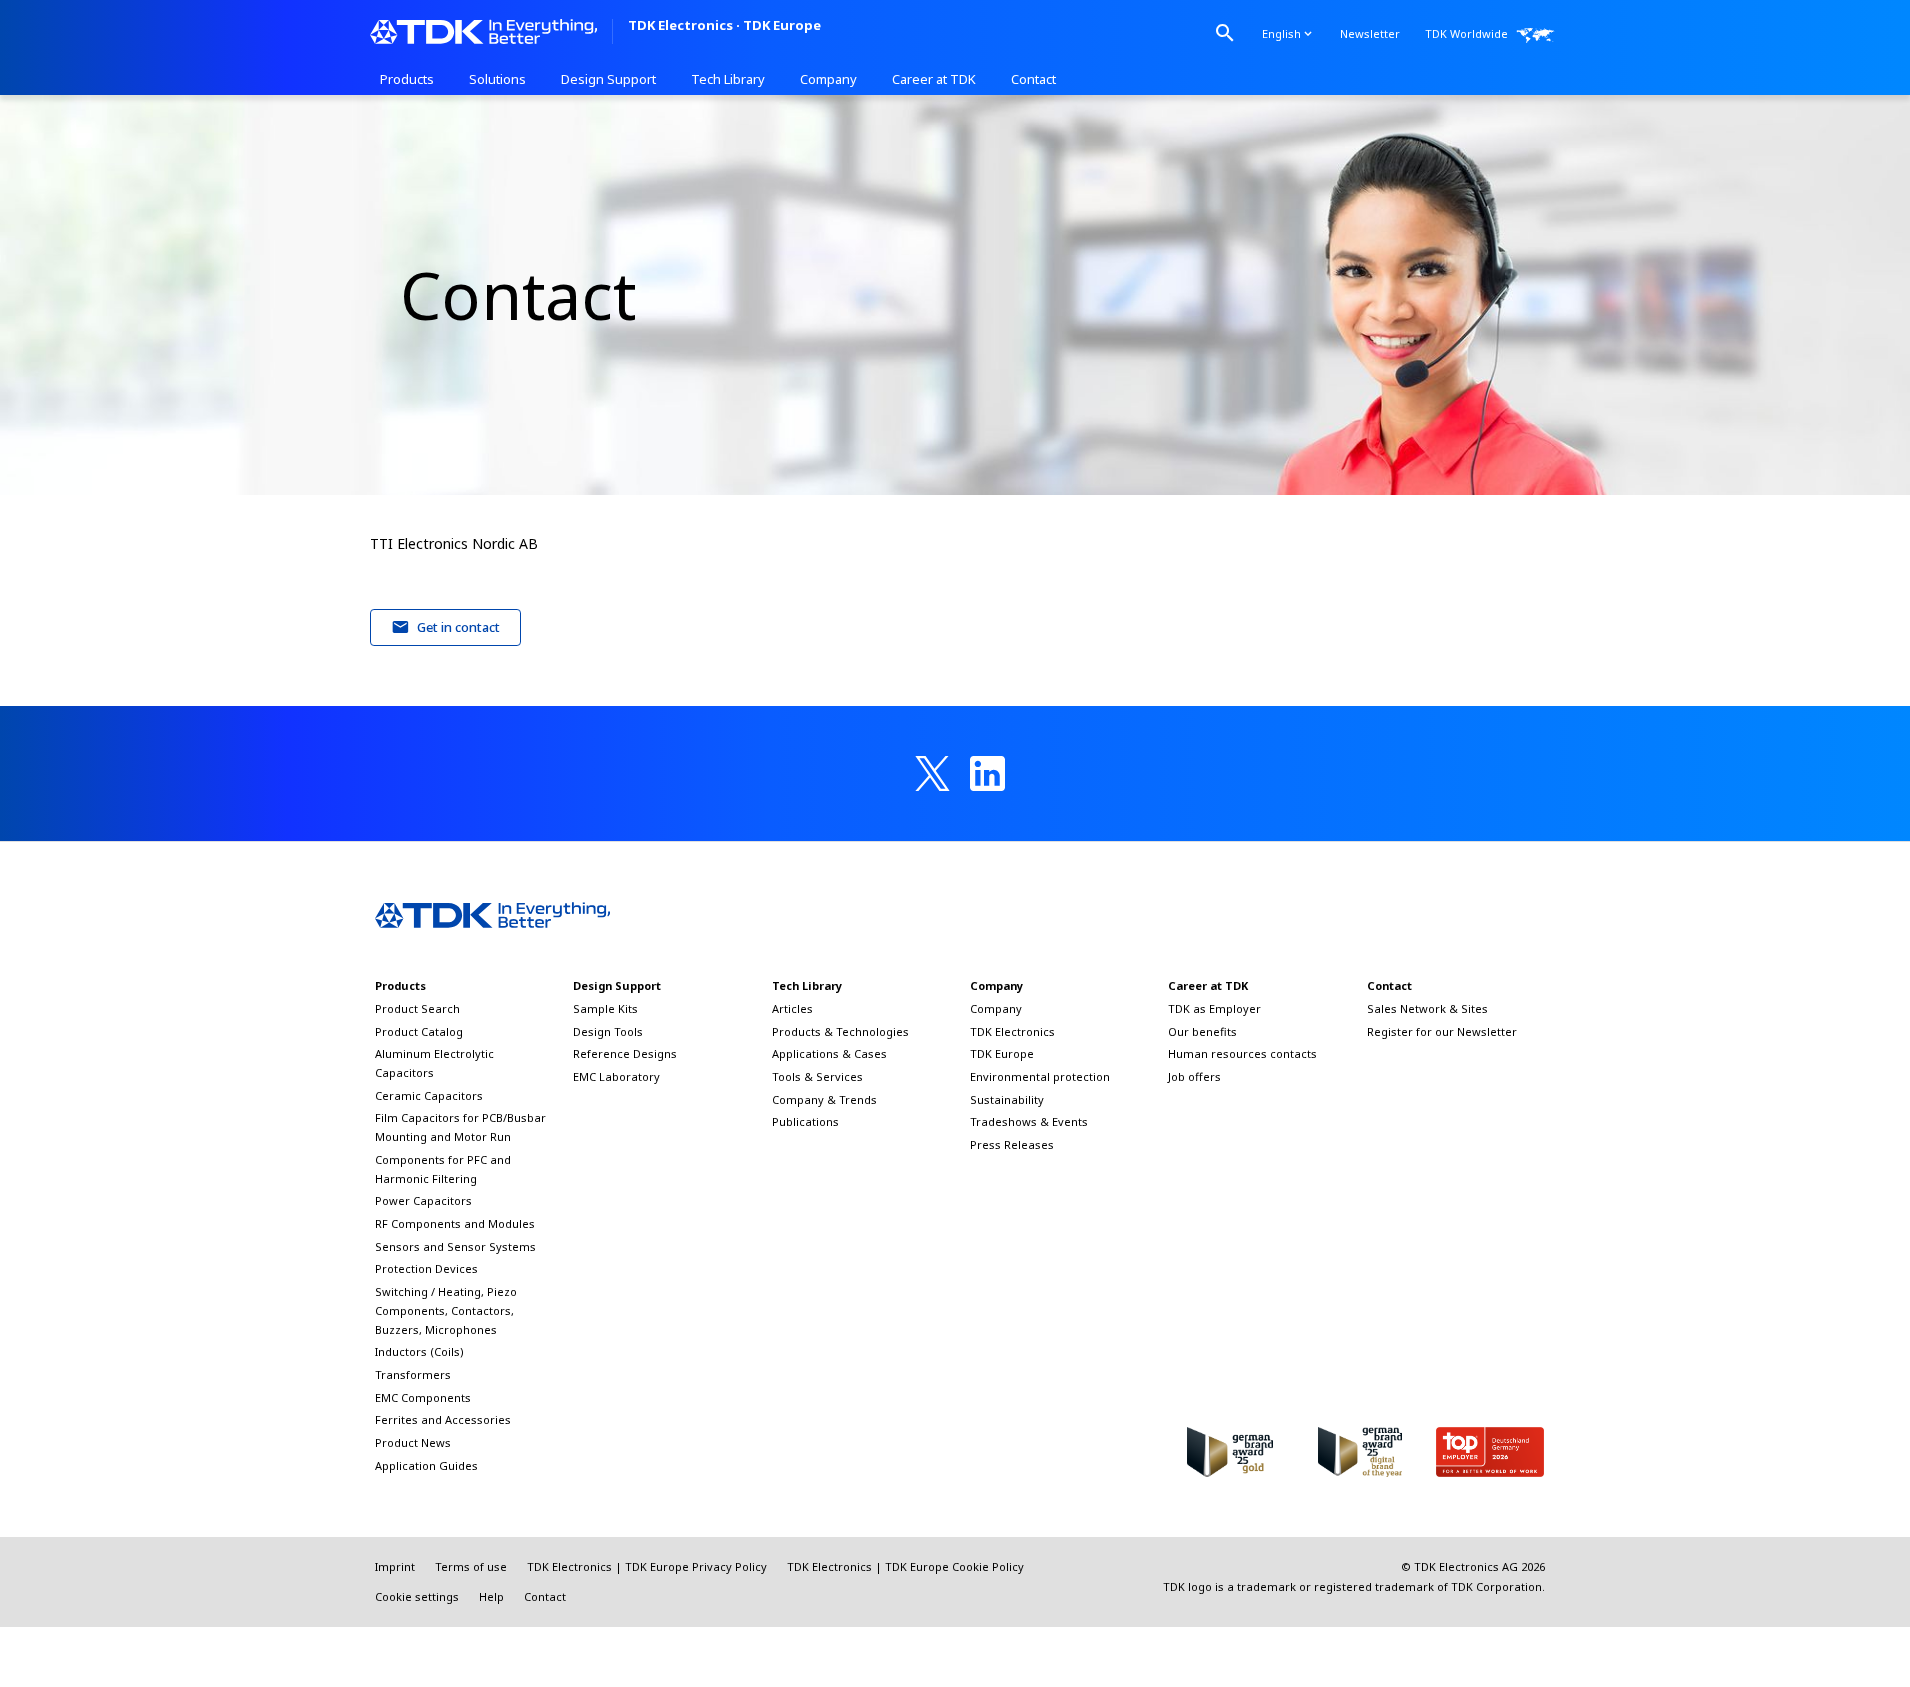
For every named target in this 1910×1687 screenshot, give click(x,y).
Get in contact (458, 627)
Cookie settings (417, 1596)
